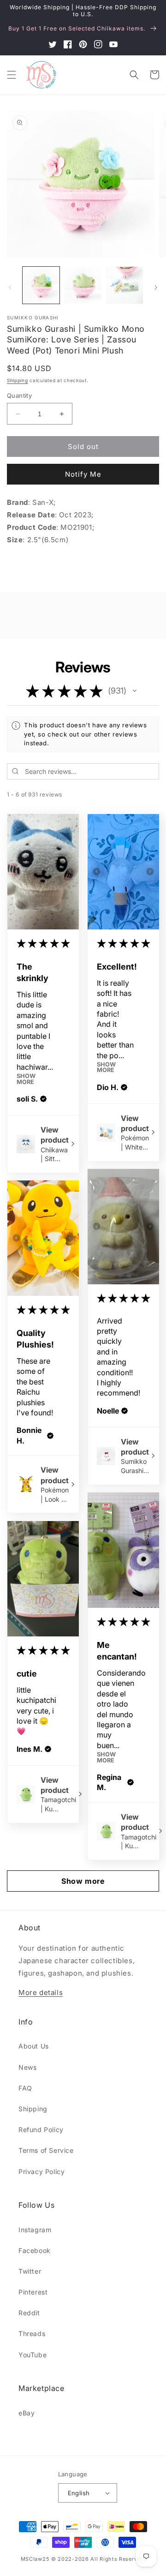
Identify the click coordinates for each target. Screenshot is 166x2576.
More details (41, 1992)
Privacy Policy (41, 2172)
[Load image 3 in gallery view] (125, 285)
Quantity (19, 395)
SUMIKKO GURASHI (33, 318)
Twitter (30, 2271)
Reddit (29, 2313)
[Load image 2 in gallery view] (83, 285)
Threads (32, 2333)
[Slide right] (156, 288)
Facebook (35, 2250)
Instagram (35, 2230)
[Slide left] (10, 288)
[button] (12, 75)
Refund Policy (41, 2130)
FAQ (25, 2088)
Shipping (18, 380)
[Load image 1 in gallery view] (41, 285)
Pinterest (33, 2292)
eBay (27, 2413)
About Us (34, 2046)
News (27, 2067)
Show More (26, 1079)
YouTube (33, 2355)
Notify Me (83, 474)
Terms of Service (46, 2150)
